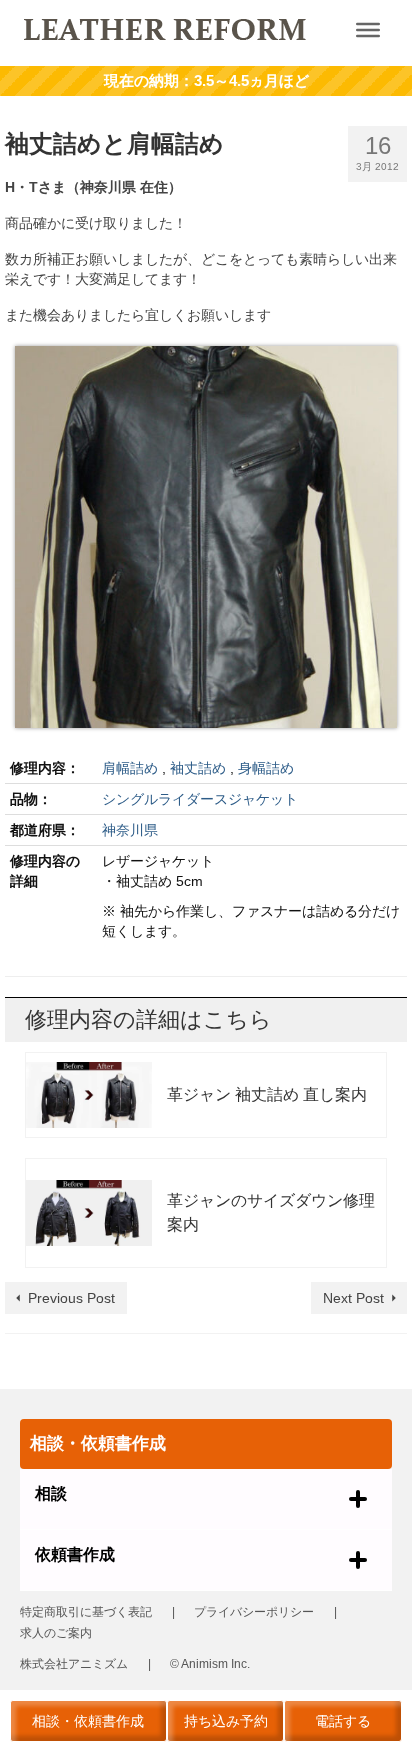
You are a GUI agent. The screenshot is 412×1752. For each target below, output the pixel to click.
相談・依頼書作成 (88, 1721)
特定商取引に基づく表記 (86, 1612)
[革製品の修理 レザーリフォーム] (166, 28)
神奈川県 (130, 830)
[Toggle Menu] (368, 30)
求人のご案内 (56, 1633)
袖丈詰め (198, 768)
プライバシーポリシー (254, 1612)
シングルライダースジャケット (200, 799)
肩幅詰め (130, 768)
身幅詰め (266, 768)
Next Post (353, 1298)
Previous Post (71, 1298)
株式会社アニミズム (74, 1664)
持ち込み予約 (226, 1721)
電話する (343, 1721)
